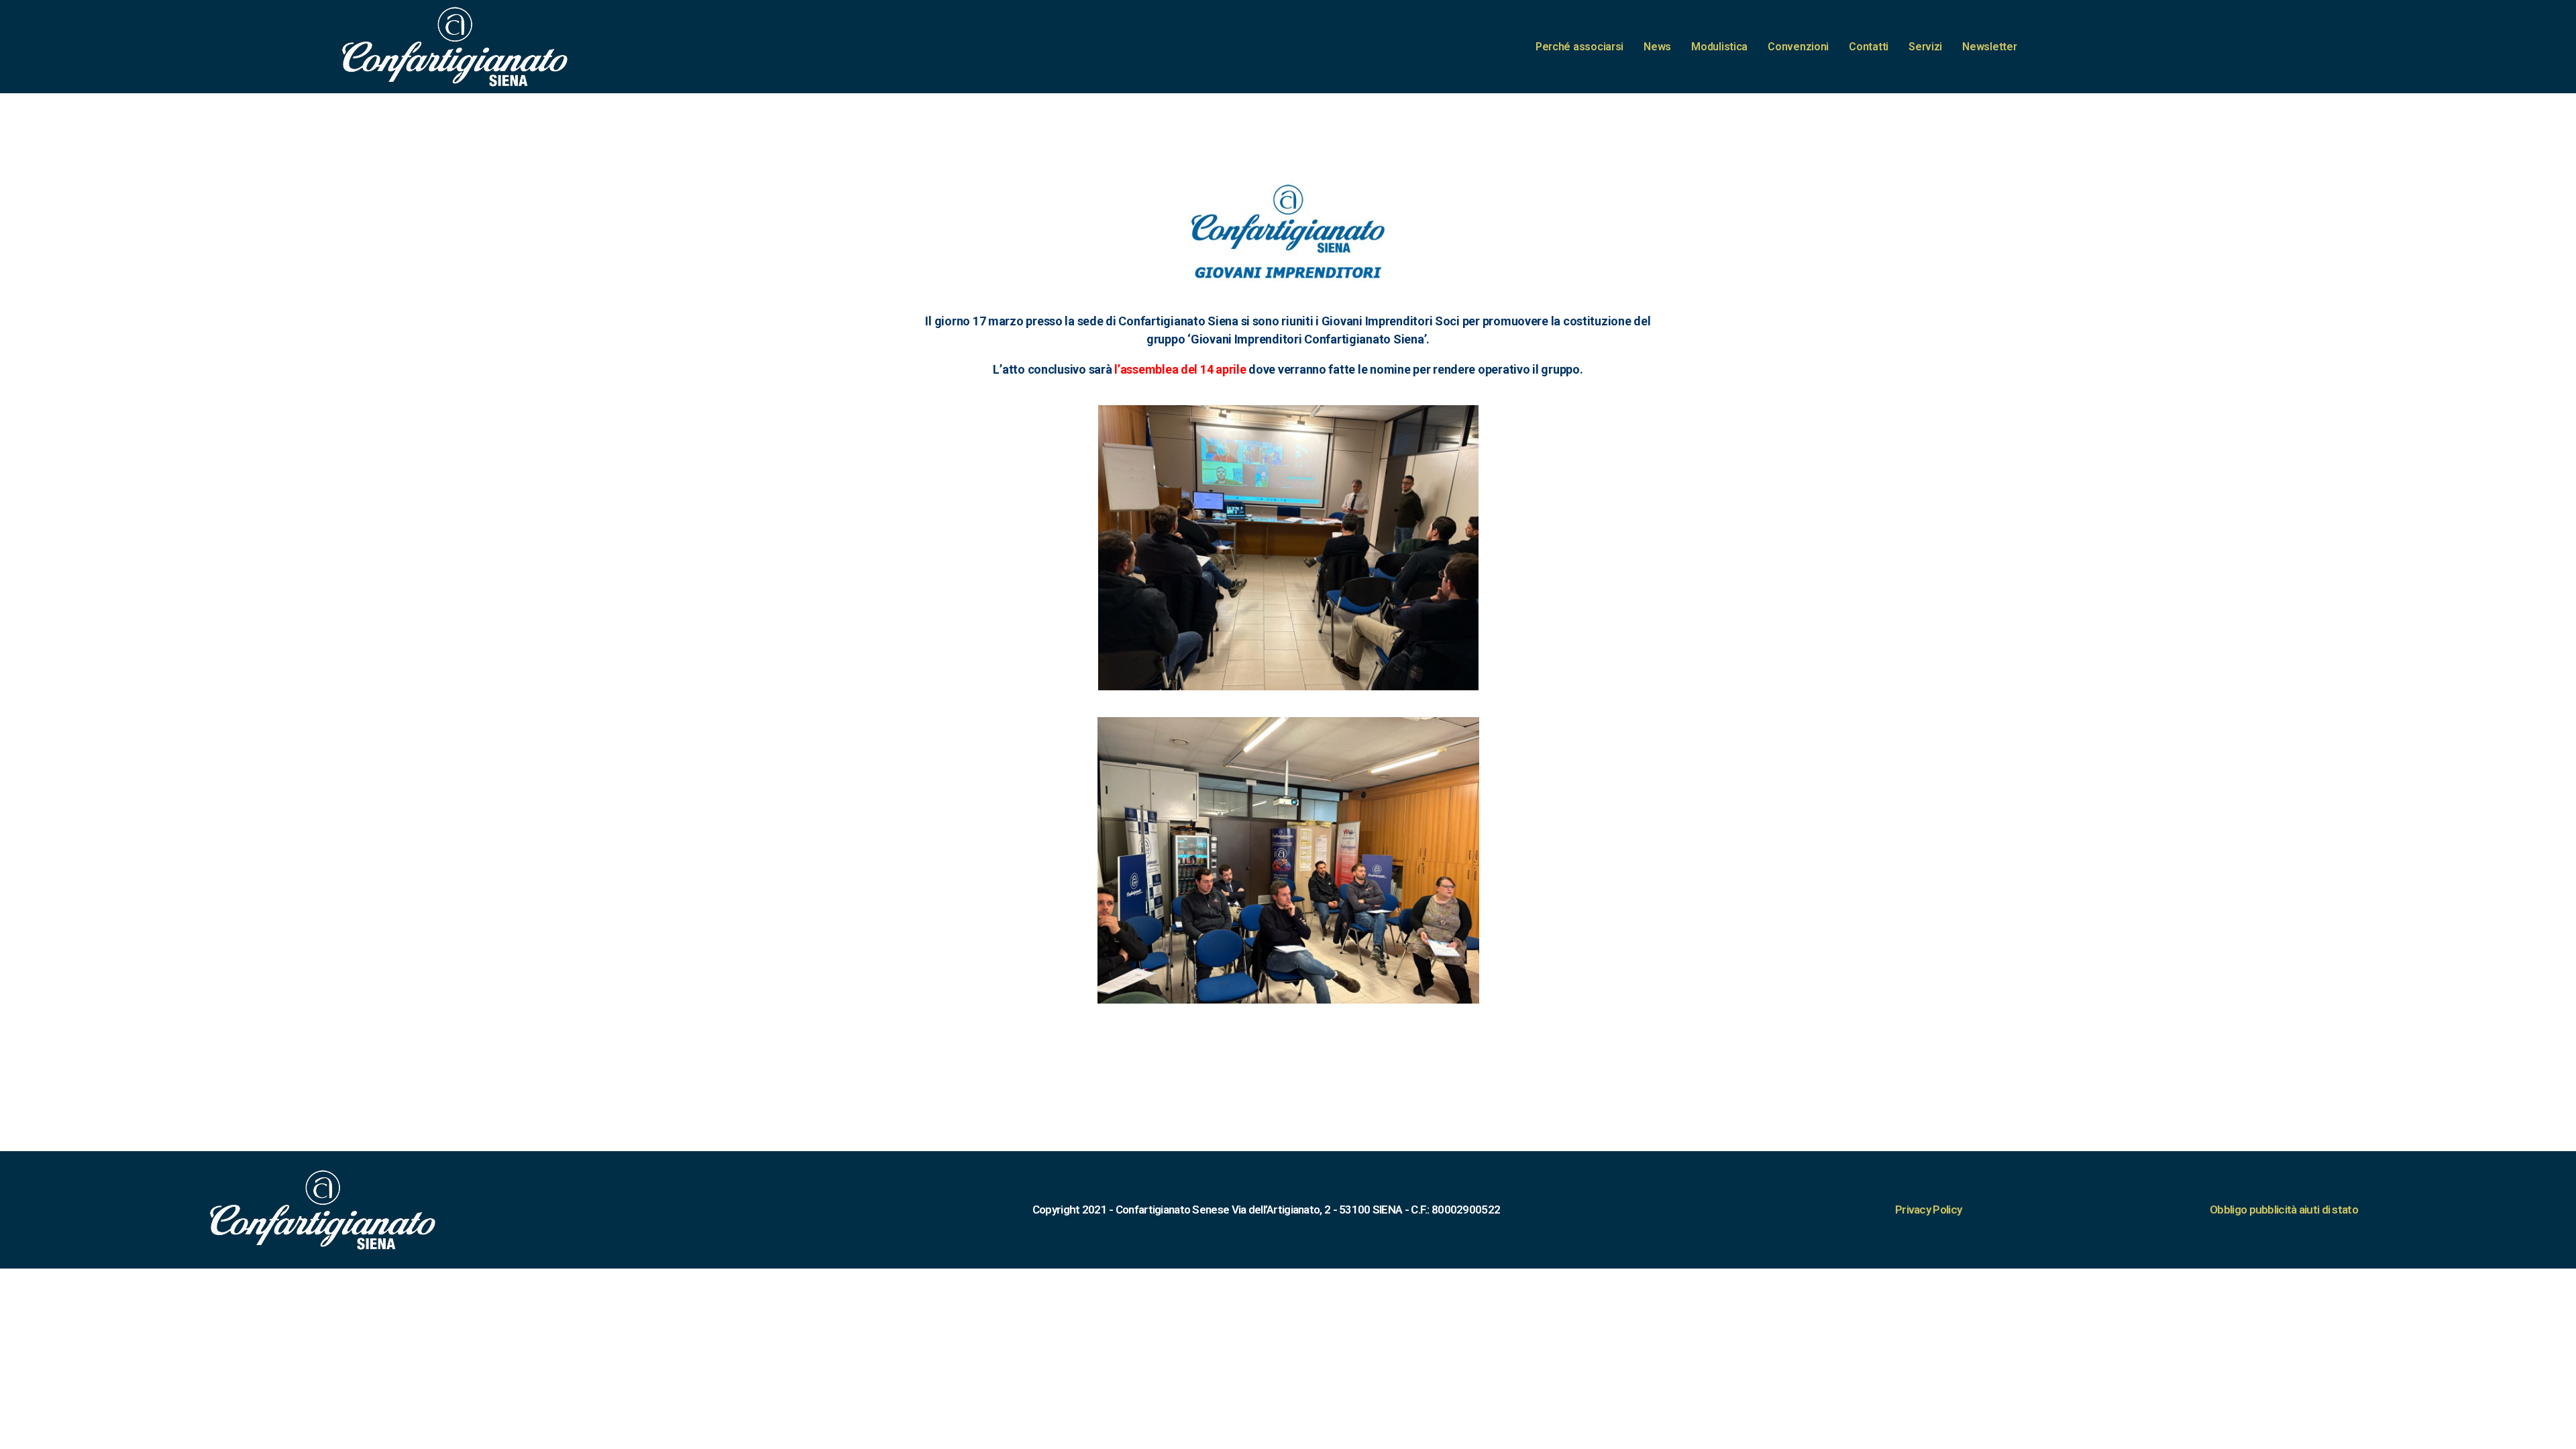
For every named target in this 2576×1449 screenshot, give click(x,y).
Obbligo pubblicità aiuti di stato (2284, 1210)
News (1657, 47)
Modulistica (1719, 47)
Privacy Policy (1928, 1210)
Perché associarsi (1579, 47)
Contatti (1869, 47)
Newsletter (1989, 47)
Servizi (1925, 47)
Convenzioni (1798, 47)
